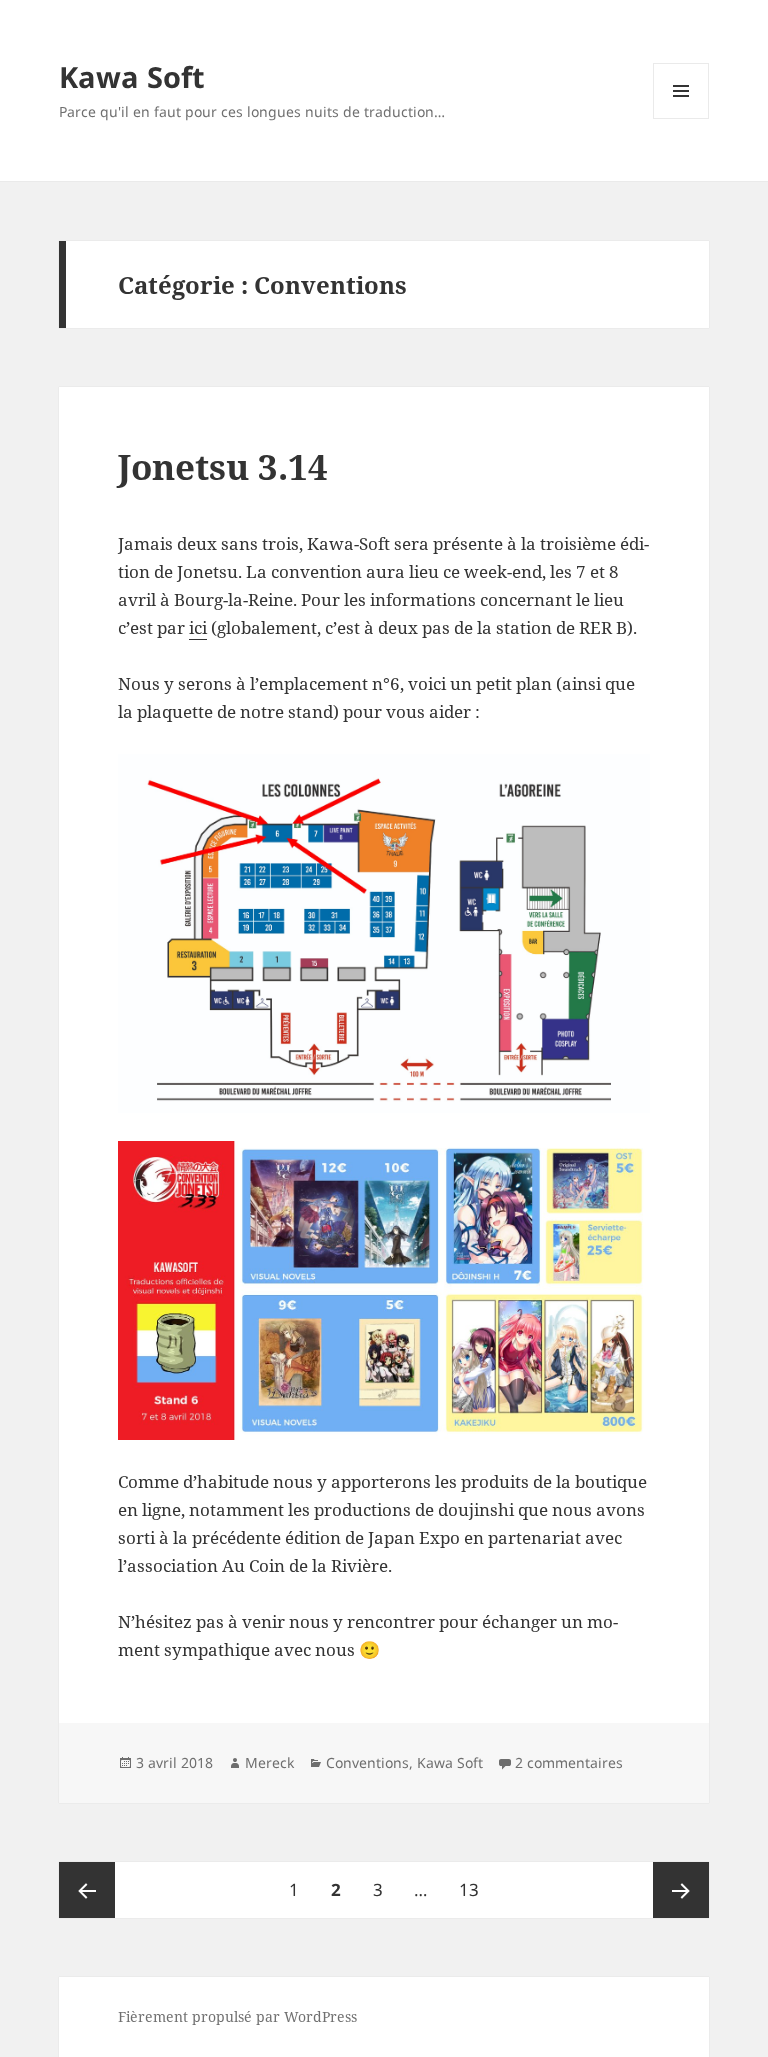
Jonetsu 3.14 (223, 466)
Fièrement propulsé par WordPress (237, 2016)
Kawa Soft (132, 76)
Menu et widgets (681, 118)
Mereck (269, 1762)
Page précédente (87, 1890)
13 (475, 1889)
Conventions (367, 1762)
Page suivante (681, 1890)
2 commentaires (569, 1762)
